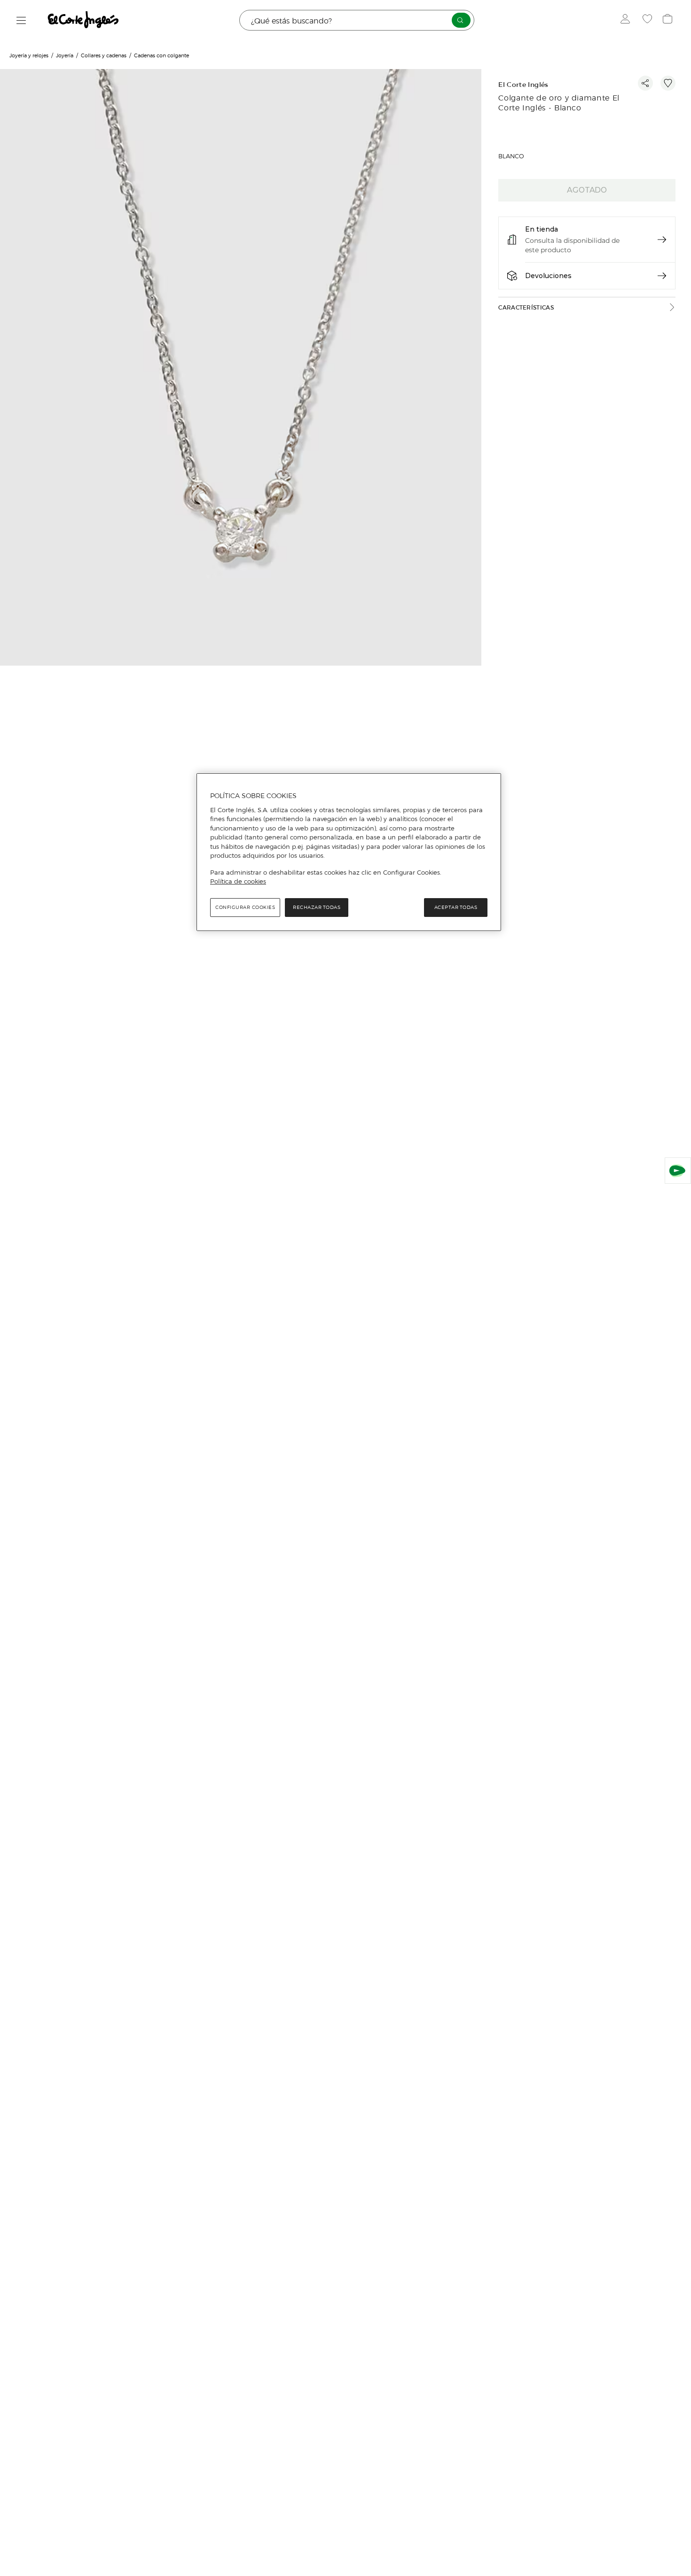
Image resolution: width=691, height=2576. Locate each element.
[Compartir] (645, 83)
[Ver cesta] (669, 20)
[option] (242, 369)
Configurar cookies (245, 907)
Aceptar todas (456, 907)
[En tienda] (662, 240)
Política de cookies (238, 881)
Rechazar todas (317, 907)
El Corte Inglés (523, 85)
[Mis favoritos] (648, 20)
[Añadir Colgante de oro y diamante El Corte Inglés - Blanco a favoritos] (668, 83)
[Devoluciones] (662, 276)
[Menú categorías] (21, 20)
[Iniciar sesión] (627, 20)
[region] (349, 852)
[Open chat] (678, 1171)
